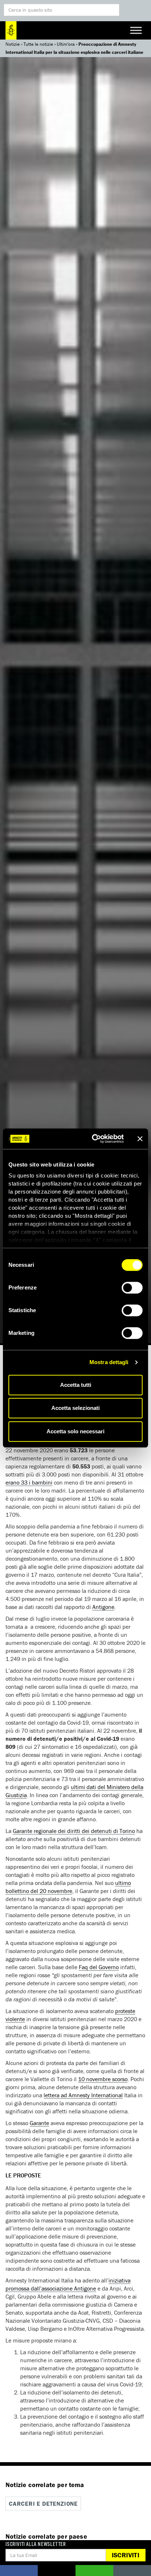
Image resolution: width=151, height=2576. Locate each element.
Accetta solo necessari (75, 1431)
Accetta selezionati (75, 1408)
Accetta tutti (76, 1385)
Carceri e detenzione (43, 2504)
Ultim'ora (66, 44)
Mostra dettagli (109, 1362)
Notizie (13, 44)
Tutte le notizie (38, 44)
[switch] (132, 1288)
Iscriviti (126, 2555)
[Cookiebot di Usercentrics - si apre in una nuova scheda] (93, 1139)
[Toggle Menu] (136, 30)
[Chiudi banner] (140, 1139)
